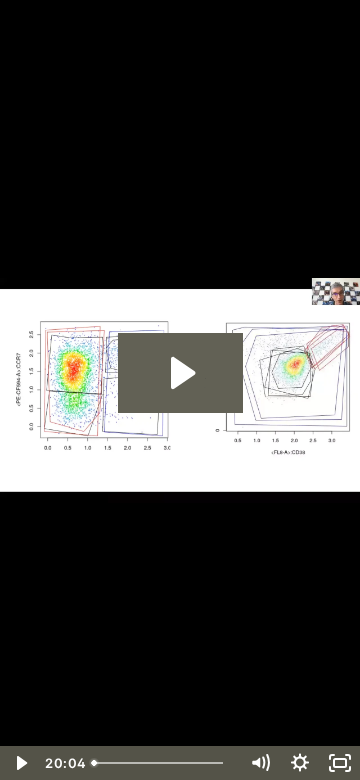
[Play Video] (20, 763)
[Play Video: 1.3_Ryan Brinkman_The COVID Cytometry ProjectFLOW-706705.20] (180, 373)
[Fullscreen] (340, 763)
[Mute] (260, 763)
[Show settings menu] (300, 763)
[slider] (162, 763)
